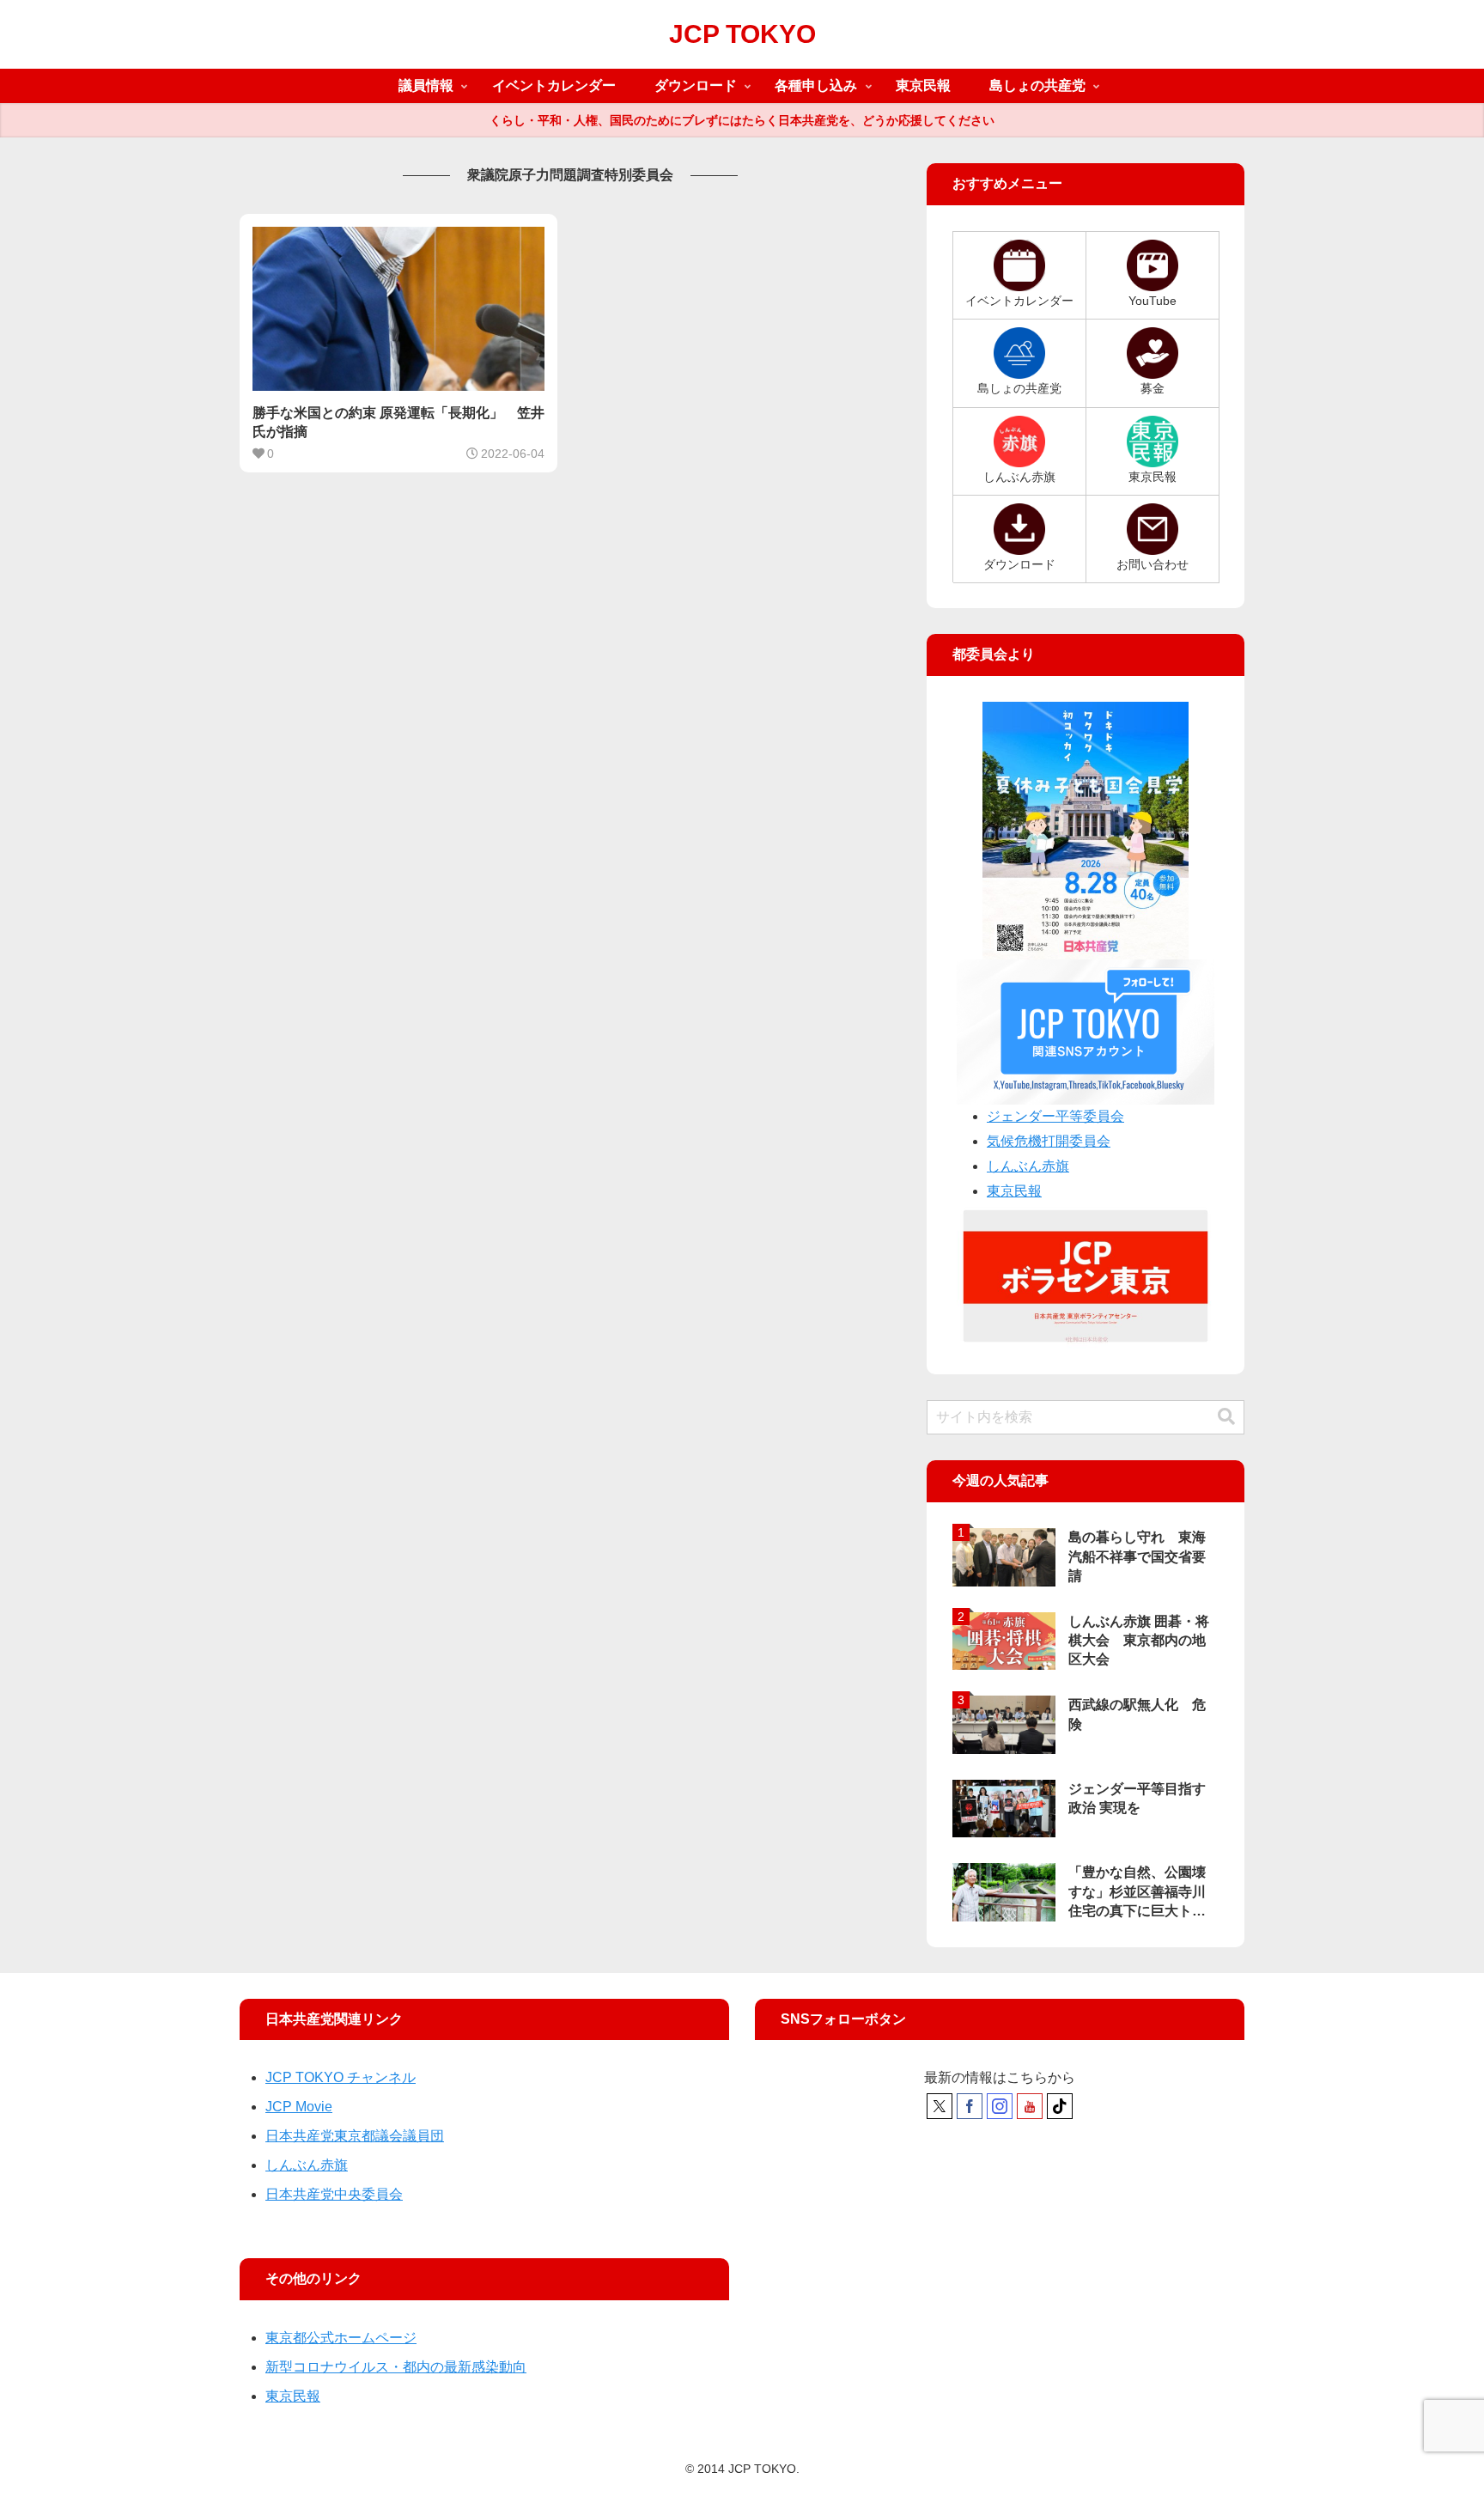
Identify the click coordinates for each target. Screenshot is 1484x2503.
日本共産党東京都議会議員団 (355, 2136)
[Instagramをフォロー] (1000, 2106)
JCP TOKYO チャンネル (341, 2077)
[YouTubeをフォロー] (1030, 2106)
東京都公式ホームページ (341, 2338)
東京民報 (1014, 1191)
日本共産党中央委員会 (334, 2194)
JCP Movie (299, 2107)
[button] (1226, 1417)
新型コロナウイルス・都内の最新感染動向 (396, 2367)
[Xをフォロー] (940, 2106)
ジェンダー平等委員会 (1055, 1116)
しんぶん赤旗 (1028, 1166)
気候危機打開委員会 (1049, 1141)
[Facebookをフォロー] (970, 2106)
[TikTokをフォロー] (1060, 2106)
